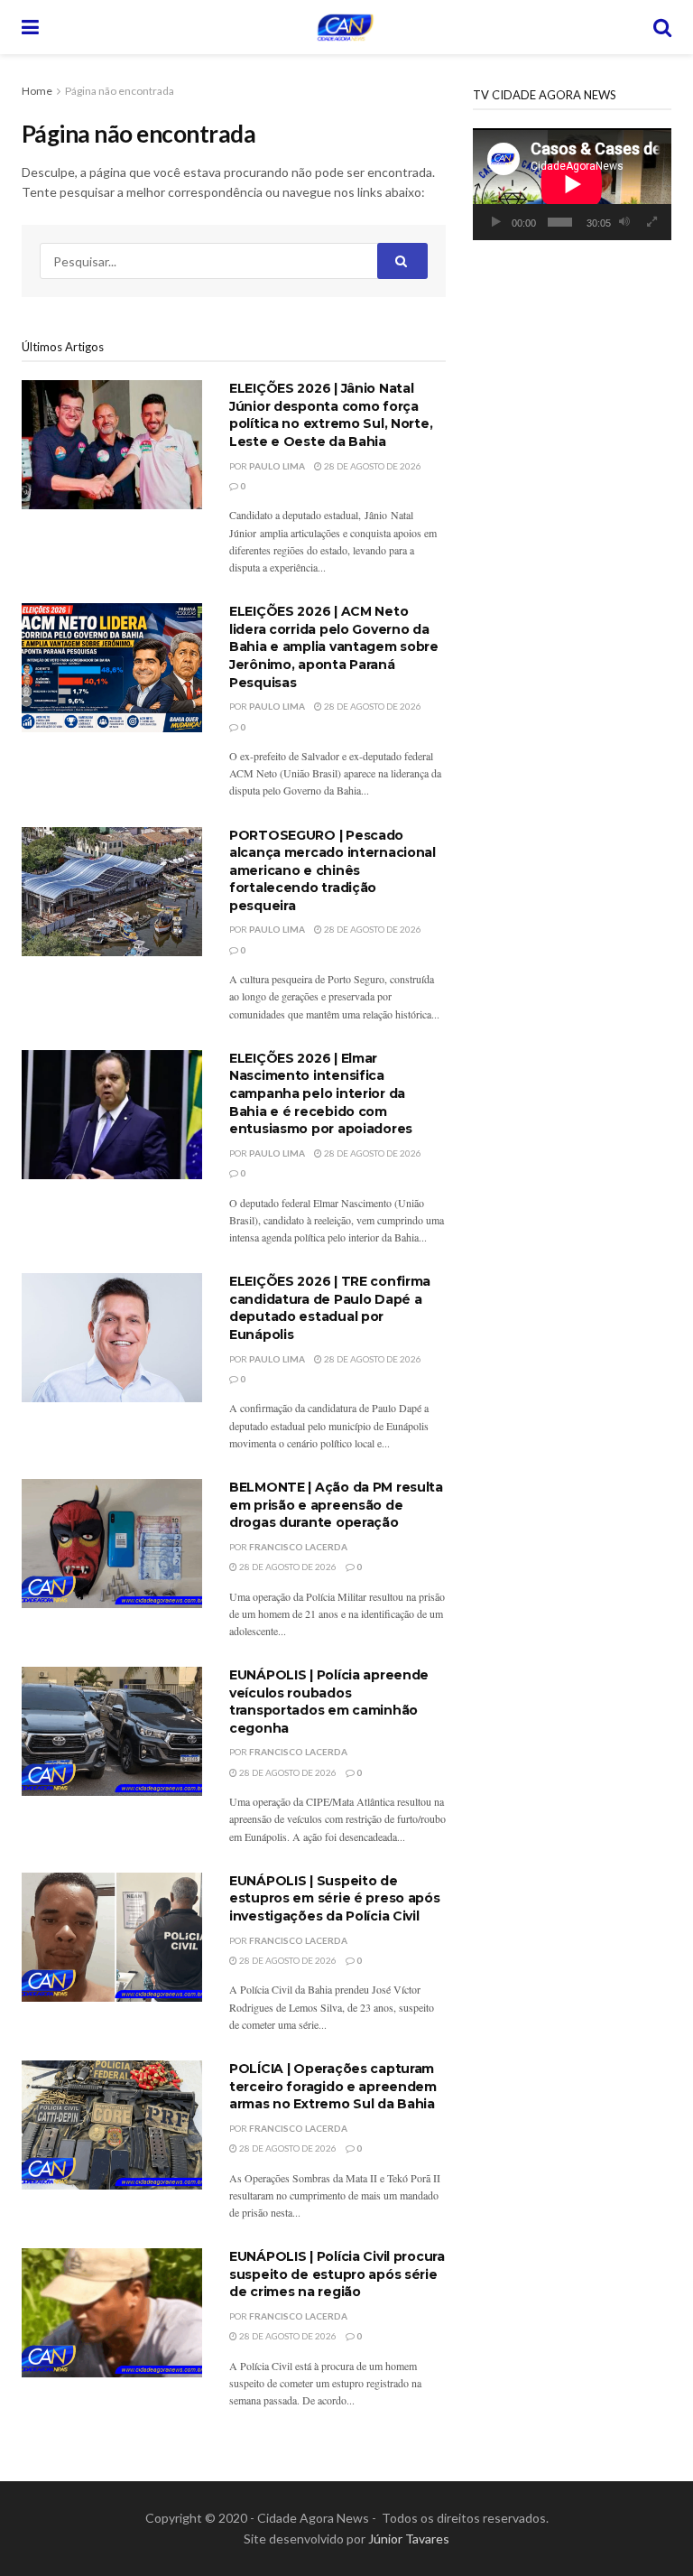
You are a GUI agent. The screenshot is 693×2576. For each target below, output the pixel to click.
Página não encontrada (120, 91)
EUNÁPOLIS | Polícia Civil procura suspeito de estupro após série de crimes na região (337, 2274)
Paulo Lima (277, 466)
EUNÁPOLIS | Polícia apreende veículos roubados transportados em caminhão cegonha (329, 1702)
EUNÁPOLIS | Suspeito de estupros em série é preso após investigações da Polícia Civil (335, 1898)
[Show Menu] (30, 27)
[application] (572, 184)
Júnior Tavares (409, 2539)
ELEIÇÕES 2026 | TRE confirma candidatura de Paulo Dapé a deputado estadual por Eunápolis (330, 1308)
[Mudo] (624, 222)
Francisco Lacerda (298, 1547)
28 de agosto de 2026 (372, 466)
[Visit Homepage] (346, 27)
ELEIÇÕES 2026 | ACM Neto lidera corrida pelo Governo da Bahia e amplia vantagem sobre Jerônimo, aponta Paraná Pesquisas (334, 646)
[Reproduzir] (496, 222)
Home (37, 91)
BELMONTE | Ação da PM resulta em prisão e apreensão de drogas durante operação (336, 1505)
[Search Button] (662, 27)
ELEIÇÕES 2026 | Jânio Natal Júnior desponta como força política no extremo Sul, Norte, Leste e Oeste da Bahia (331, 415)
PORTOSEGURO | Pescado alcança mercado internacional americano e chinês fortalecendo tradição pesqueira (333, 870)
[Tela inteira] (652, 222)
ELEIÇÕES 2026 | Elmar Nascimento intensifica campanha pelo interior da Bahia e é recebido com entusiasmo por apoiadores (321, 1093)
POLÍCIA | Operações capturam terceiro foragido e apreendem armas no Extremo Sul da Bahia (333, 2086)
